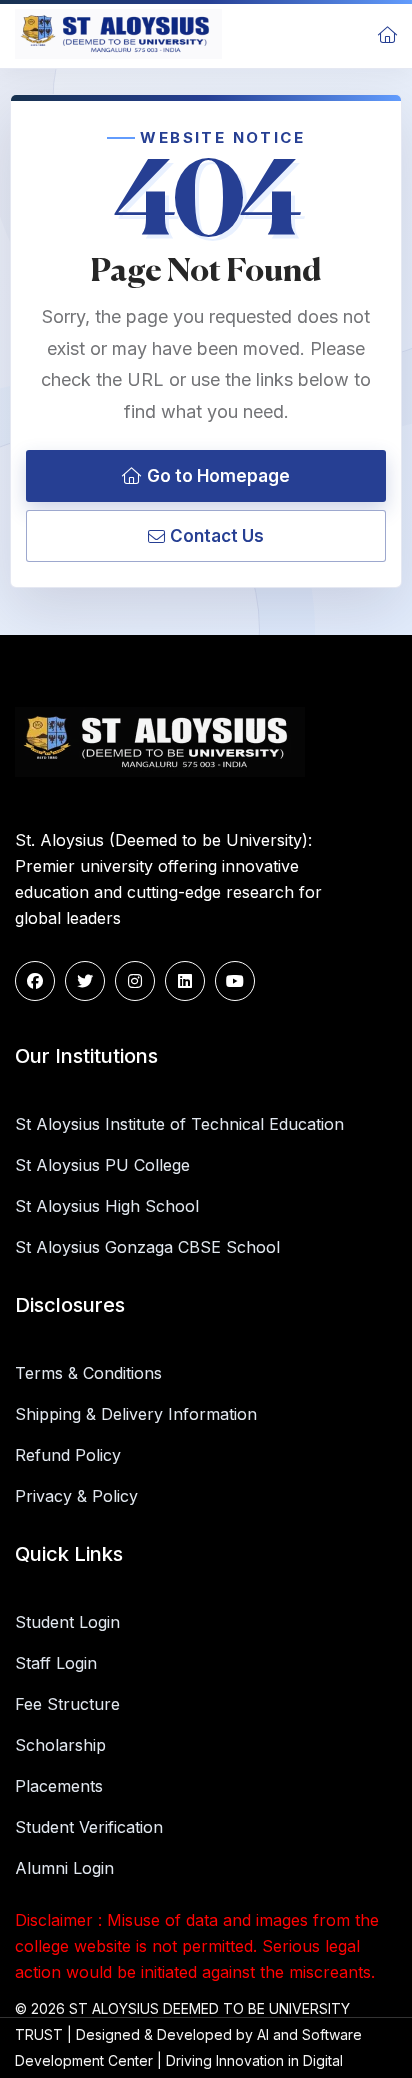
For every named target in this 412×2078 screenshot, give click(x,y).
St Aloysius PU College (102, 1165)
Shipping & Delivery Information (136, 1414)
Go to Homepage (218, 476)
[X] (85, 981)
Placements (59, 1786)
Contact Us (217, 536)
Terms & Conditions (88, 1373)
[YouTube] (235, 981)
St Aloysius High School (107, 1206)
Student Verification (89, 1827)
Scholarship (60, 1745)
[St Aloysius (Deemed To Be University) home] (118, 34)
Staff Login (56, 1663)
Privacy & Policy (76, 1496)
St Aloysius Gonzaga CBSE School (147, 1247)
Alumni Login (64, 1868)
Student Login (67, 1622)
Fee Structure (67, 1704)
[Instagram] (135, 981)
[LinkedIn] (185, 981)
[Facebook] (35, 981)
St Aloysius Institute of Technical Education (179, 1124)
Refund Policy (68, 1455)
